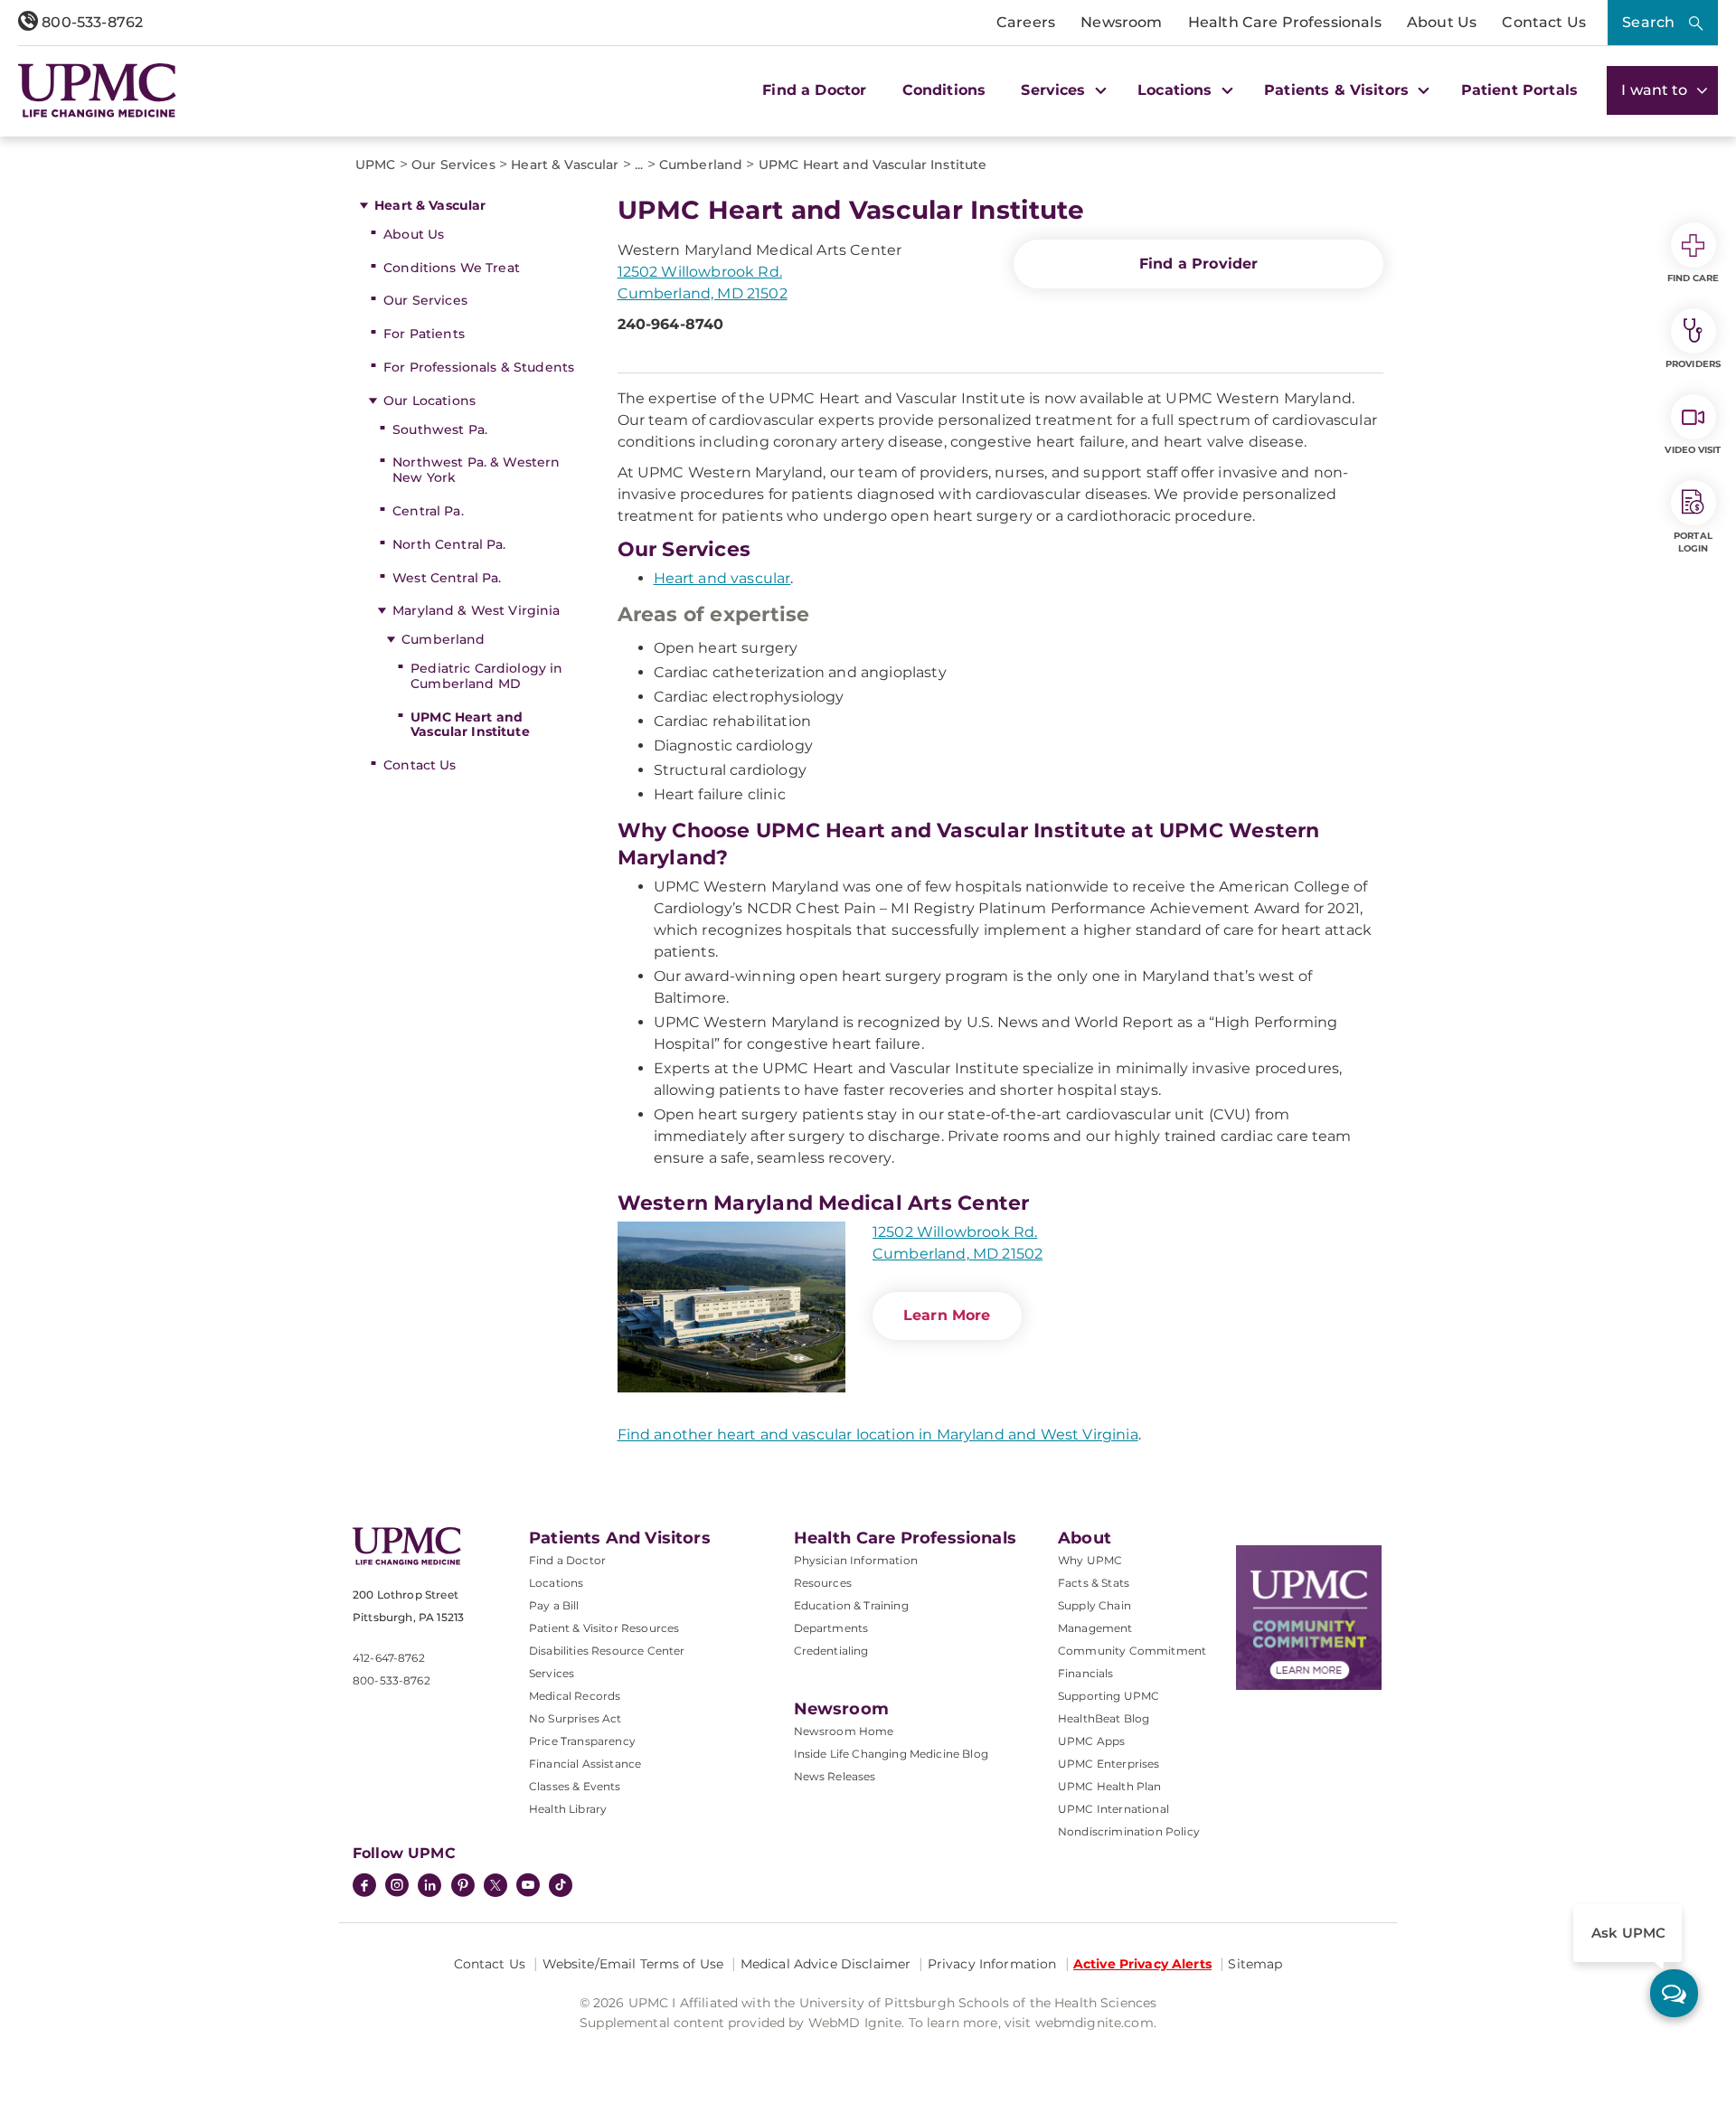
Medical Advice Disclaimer (826, 1964)
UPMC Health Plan (1110, 1786)
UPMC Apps (1091, 1741)
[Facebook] (364, 1887)
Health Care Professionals (1285, 22)
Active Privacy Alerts (1142, 1964)
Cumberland (443, 639)
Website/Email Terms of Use (633, 1964)
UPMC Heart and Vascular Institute (470, 725)
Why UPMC (1090, 1560)
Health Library (568, 1809)
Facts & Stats (1094, 1583)
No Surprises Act (576, 1718)
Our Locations (429, 401)
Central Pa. (428, 511)
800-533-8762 (90, 22)
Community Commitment (1132, 1651)
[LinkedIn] (429, 1887)
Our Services (425, 300)
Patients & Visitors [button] (1339, 90)
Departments (831, 1628)
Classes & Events (575, 1786)
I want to (1656, 90)
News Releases (835, 1776)
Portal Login (1693, 542)
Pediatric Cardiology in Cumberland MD (486, 676)
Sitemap (1255, 1964)
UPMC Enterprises (1109, 1764)
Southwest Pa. (440, 429)
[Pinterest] (463, 1887)
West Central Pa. (447, 578)
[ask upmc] (1674, 1993)
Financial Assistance (585, 1764)
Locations (556, 1583)
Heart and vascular (722, 578)
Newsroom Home (844, 1731)
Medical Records (575, 1696)
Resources (823, 1583)
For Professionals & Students (479, 367)
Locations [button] (1177, 90)
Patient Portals (1519, 90)
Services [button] (1055, 90)
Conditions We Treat (452, 268)
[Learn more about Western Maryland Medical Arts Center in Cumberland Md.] (731, 1307)
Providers (1693, 364)
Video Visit (1693, 450)
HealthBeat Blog (1104, 1718)
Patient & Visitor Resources (604, 1628)
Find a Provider (1198, 264)
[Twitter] (495, 1885)
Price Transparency (582, 1741)
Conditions (944, 90)
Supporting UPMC (1109, 1696)
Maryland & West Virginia (476, 610)
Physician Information (856, 1560)
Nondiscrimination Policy (1129, 1831)
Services (552, 1673)
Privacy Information (992, 1964)
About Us (1442, 22)
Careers (1026, 22)
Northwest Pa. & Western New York (476, 470)
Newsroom (1121, 22)
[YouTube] (528, 1887)
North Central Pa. (449, 544)
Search (1648, 22)
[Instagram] (397, 1887)
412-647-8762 (389, 1658)
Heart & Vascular (430, 205)
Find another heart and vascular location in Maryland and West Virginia (878, 1434)
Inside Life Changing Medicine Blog (891, 1754)
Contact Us (1544, 22)
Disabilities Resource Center (607, 1651)
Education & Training (851, 1605)
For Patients (424, 334)
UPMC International (1113, 1809)
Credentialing (831, 1651)
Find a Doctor (814, 90)
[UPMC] (97, 90)
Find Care (1694, 278)
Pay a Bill (554, 1605)
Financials (1086, 1673)
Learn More (947, 1315)
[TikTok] (561, 1885)
